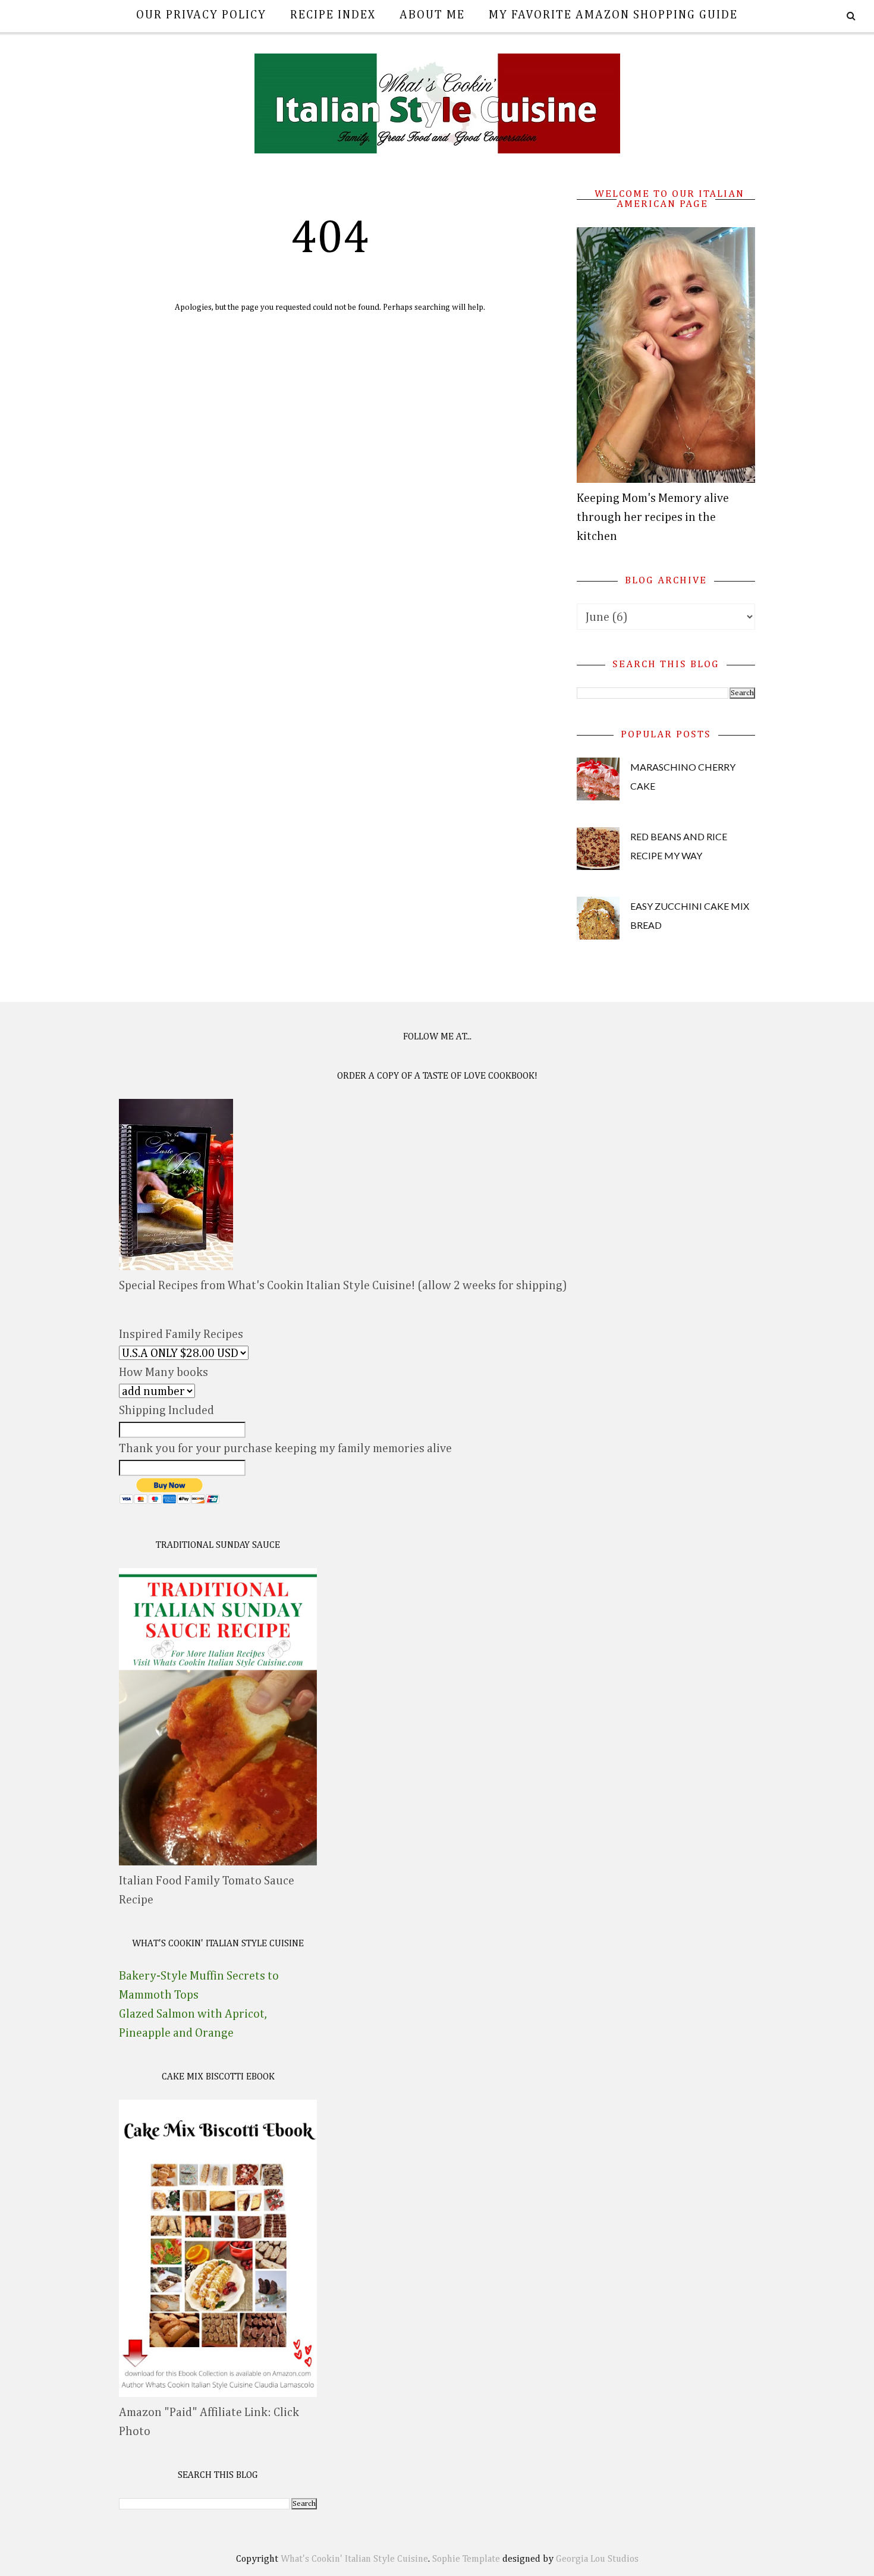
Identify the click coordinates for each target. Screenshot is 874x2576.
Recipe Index (333, 15)
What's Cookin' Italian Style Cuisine (354, 2559)
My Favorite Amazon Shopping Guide (613, 15)
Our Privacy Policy (201, 15)
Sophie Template (466, 2559)
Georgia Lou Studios (597, 2559)
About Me (432, 15)
